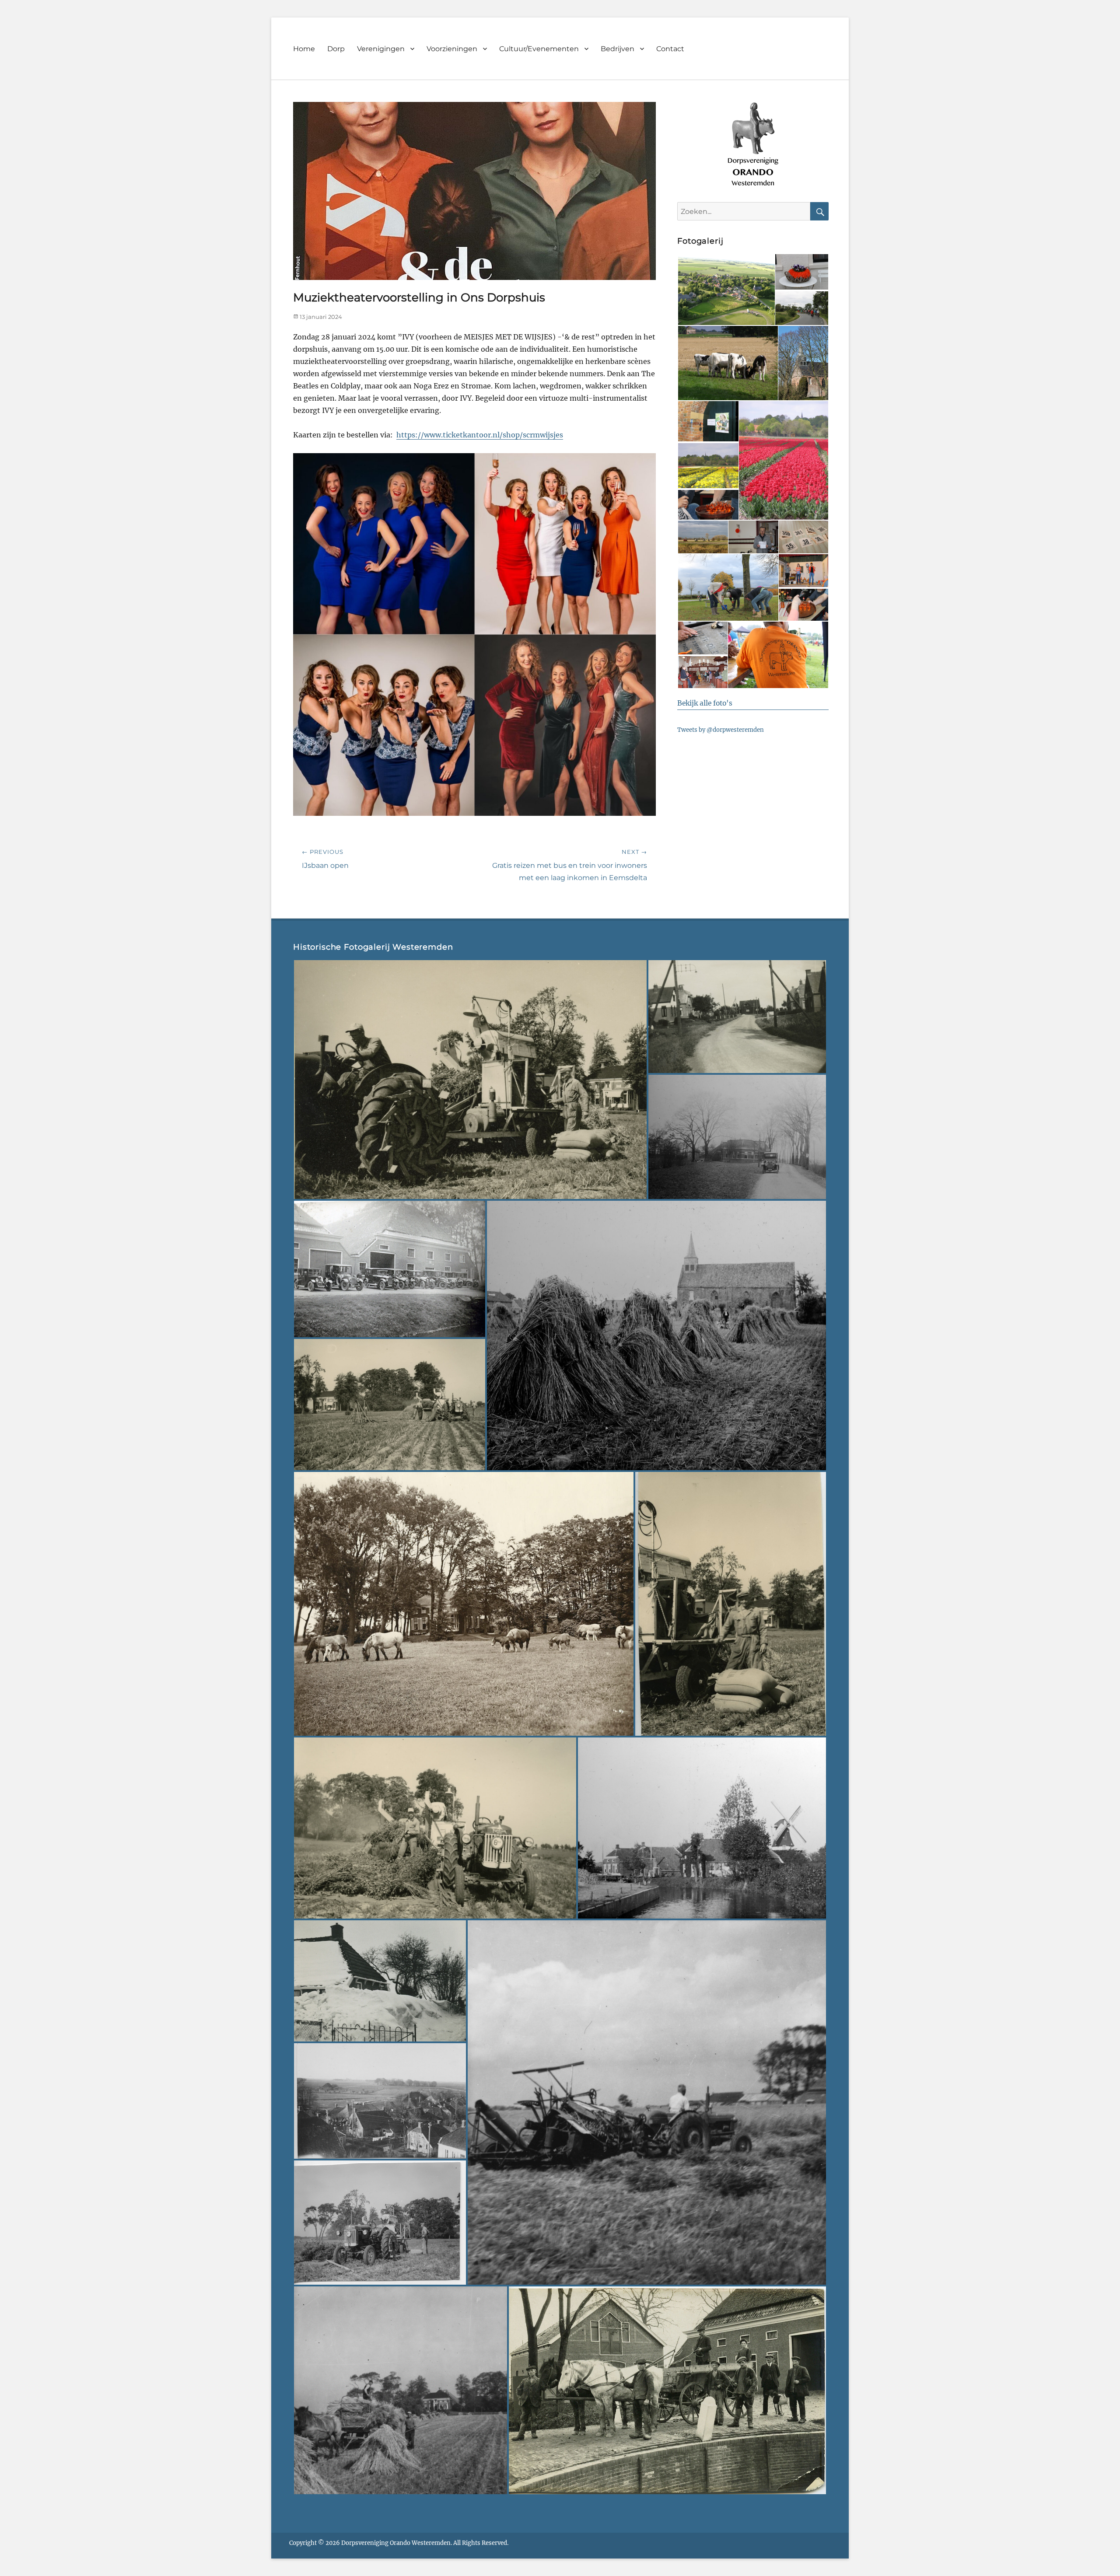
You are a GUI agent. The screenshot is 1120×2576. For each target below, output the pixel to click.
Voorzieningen (452, 49)
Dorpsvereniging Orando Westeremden (396, 2543)
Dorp (336, 49)
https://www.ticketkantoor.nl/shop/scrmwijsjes (480, 435)
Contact (670, 49)
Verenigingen (381, 49)
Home (304, 49)
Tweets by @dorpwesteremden (721, 730)
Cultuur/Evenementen (539, 49)
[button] (726, 290)
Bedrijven (618, 49)
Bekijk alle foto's (705, 703)
